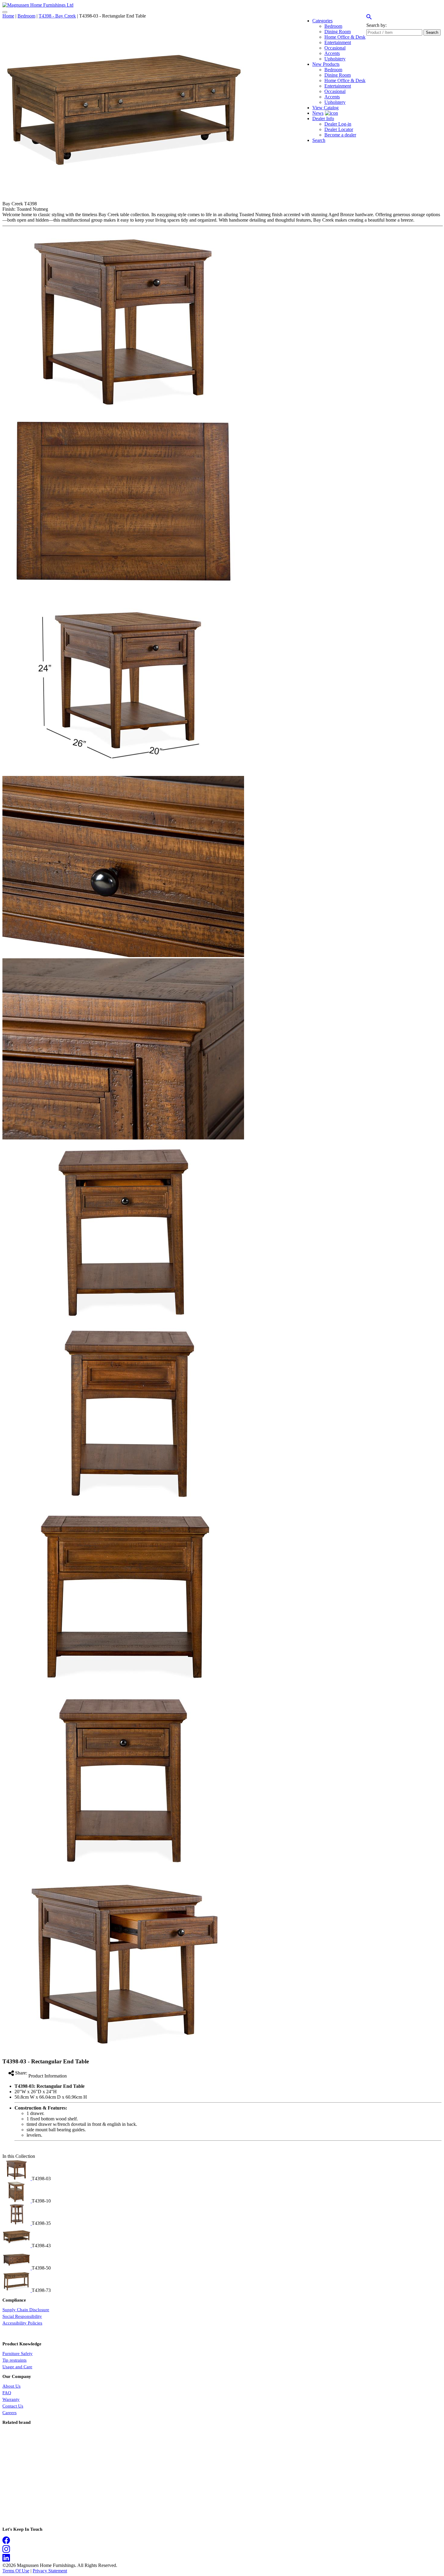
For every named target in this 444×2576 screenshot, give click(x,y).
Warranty (11, 2399)
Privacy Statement (50, 2571)
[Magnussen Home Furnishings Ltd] (38, 5)
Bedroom (26, 16)
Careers (10, 2413)
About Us (11, 2386)
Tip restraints (14, 2360)
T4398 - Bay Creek (57, 16)
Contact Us (13, 2406)
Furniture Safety (18, 2353)
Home (8, 16)
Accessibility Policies (22, 2323)
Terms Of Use (16, 2571)
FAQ (7, 2393)
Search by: (376, 25)
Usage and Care (17, 2367)
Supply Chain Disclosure (26, 2310)
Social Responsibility (22, 2316)
